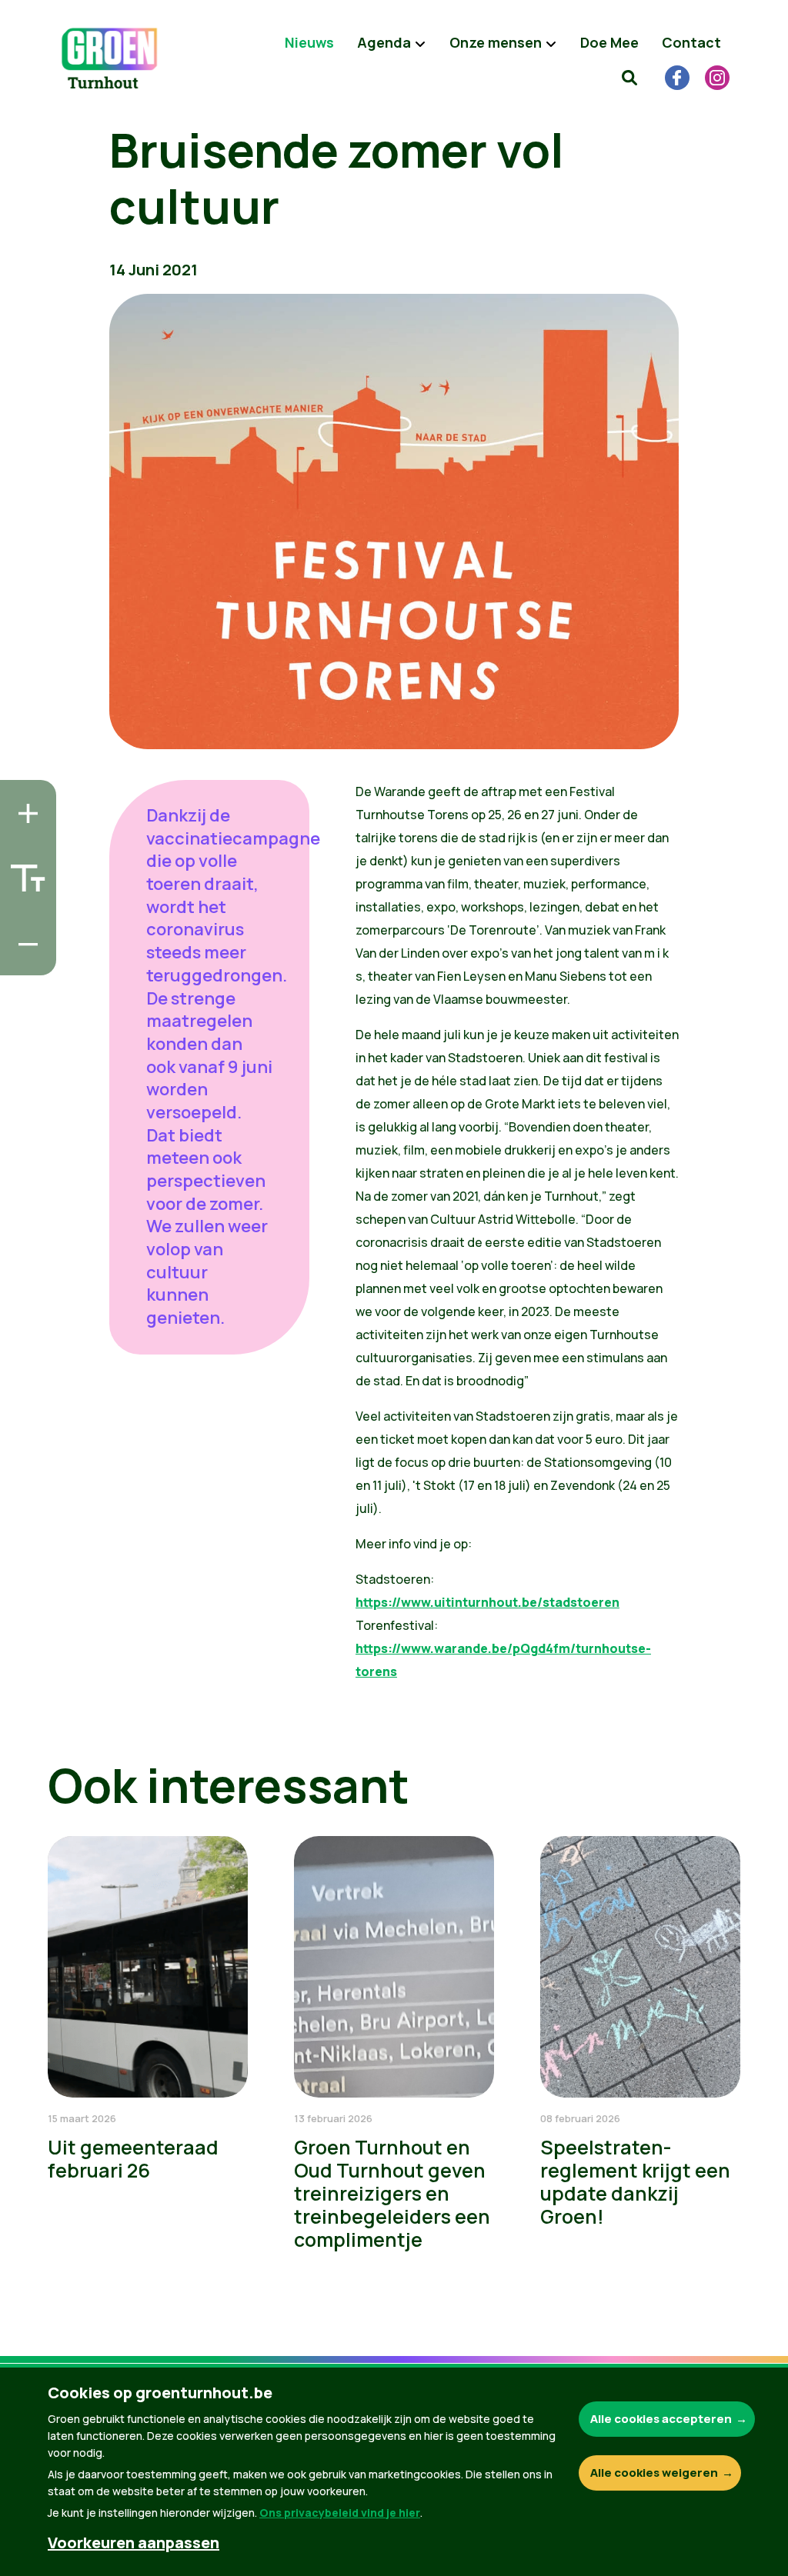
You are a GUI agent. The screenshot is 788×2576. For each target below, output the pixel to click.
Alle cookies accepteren (661, 2419)
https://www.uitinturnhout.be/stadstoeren (487, 1602)
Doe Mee (609, 42)
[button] (629, 77)
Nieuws (309, 42)
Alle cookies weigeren (654, 2473)
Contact (691, 42)
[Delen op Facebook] (24, 871)
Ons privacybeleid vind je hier (340, 2513)
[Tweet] (24, 915)
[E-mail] (24, 959)
